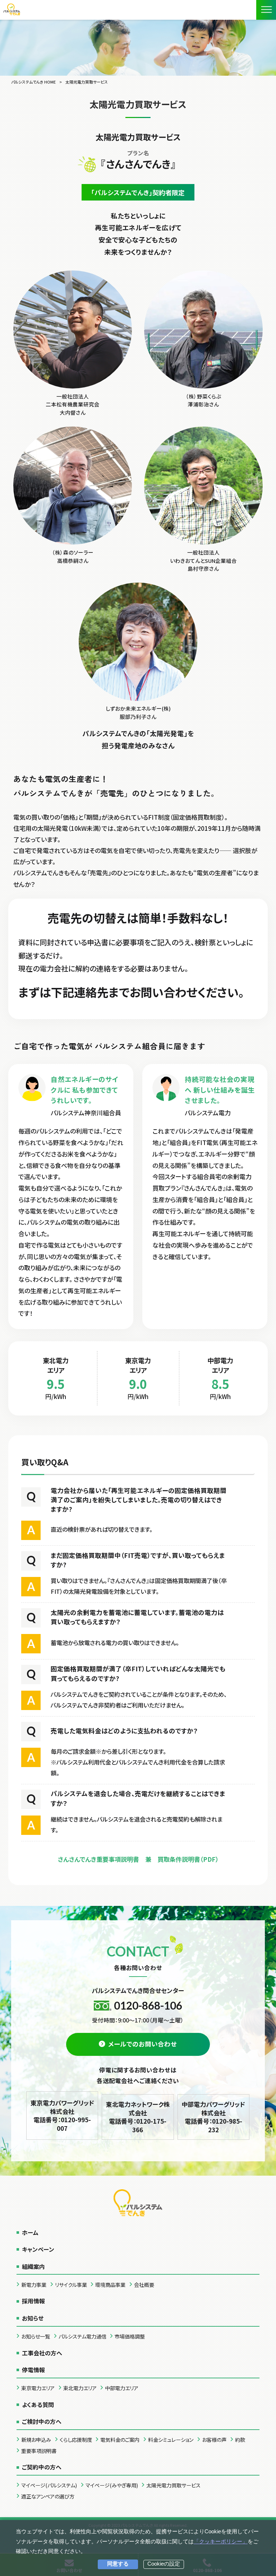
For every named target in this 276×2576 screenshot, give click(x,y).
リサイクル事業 (71, 2285)
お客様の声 (214, 2440)
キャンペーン (38, 2249)
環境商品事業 (110, 2285)
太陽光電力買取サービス (173, 2485)
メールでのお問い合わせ (142, 2044)
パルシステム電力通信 (82, 2336)
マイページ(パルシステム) (49, 2485)
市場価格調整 (130, 2336)
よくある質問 (38, 2405)
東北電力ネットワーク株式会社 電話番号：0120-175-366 (138, 2117)
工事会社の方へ (42, 2353)
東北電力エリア (80, 2388)
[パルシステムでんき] (12, 9)
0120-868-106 (148, 2005)
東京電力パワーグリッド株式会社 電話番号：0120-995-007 (62, 2115)
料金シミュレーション (171, 2440)
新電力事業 (34, 2285)
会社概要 (144, 2285)
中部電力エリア (122, 2388)
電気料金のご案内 (120, 2440)
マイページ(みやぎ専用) (112, 2485)
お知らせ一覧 (36, 2336)
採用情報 (33, 2301)
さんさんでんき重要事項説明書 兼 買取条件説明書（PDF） (138, 1859)
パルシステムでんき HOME (33, 82)
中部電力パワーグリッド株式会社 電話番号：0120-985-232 (213, 2117)
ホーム (30, 2232)
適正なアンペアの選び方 (48, 2496)
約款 (240, 2440)
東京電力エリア (38, 2388)
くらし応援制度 (76, 2440)
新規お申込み (36, 2440)
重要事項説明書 (39, 2451)
